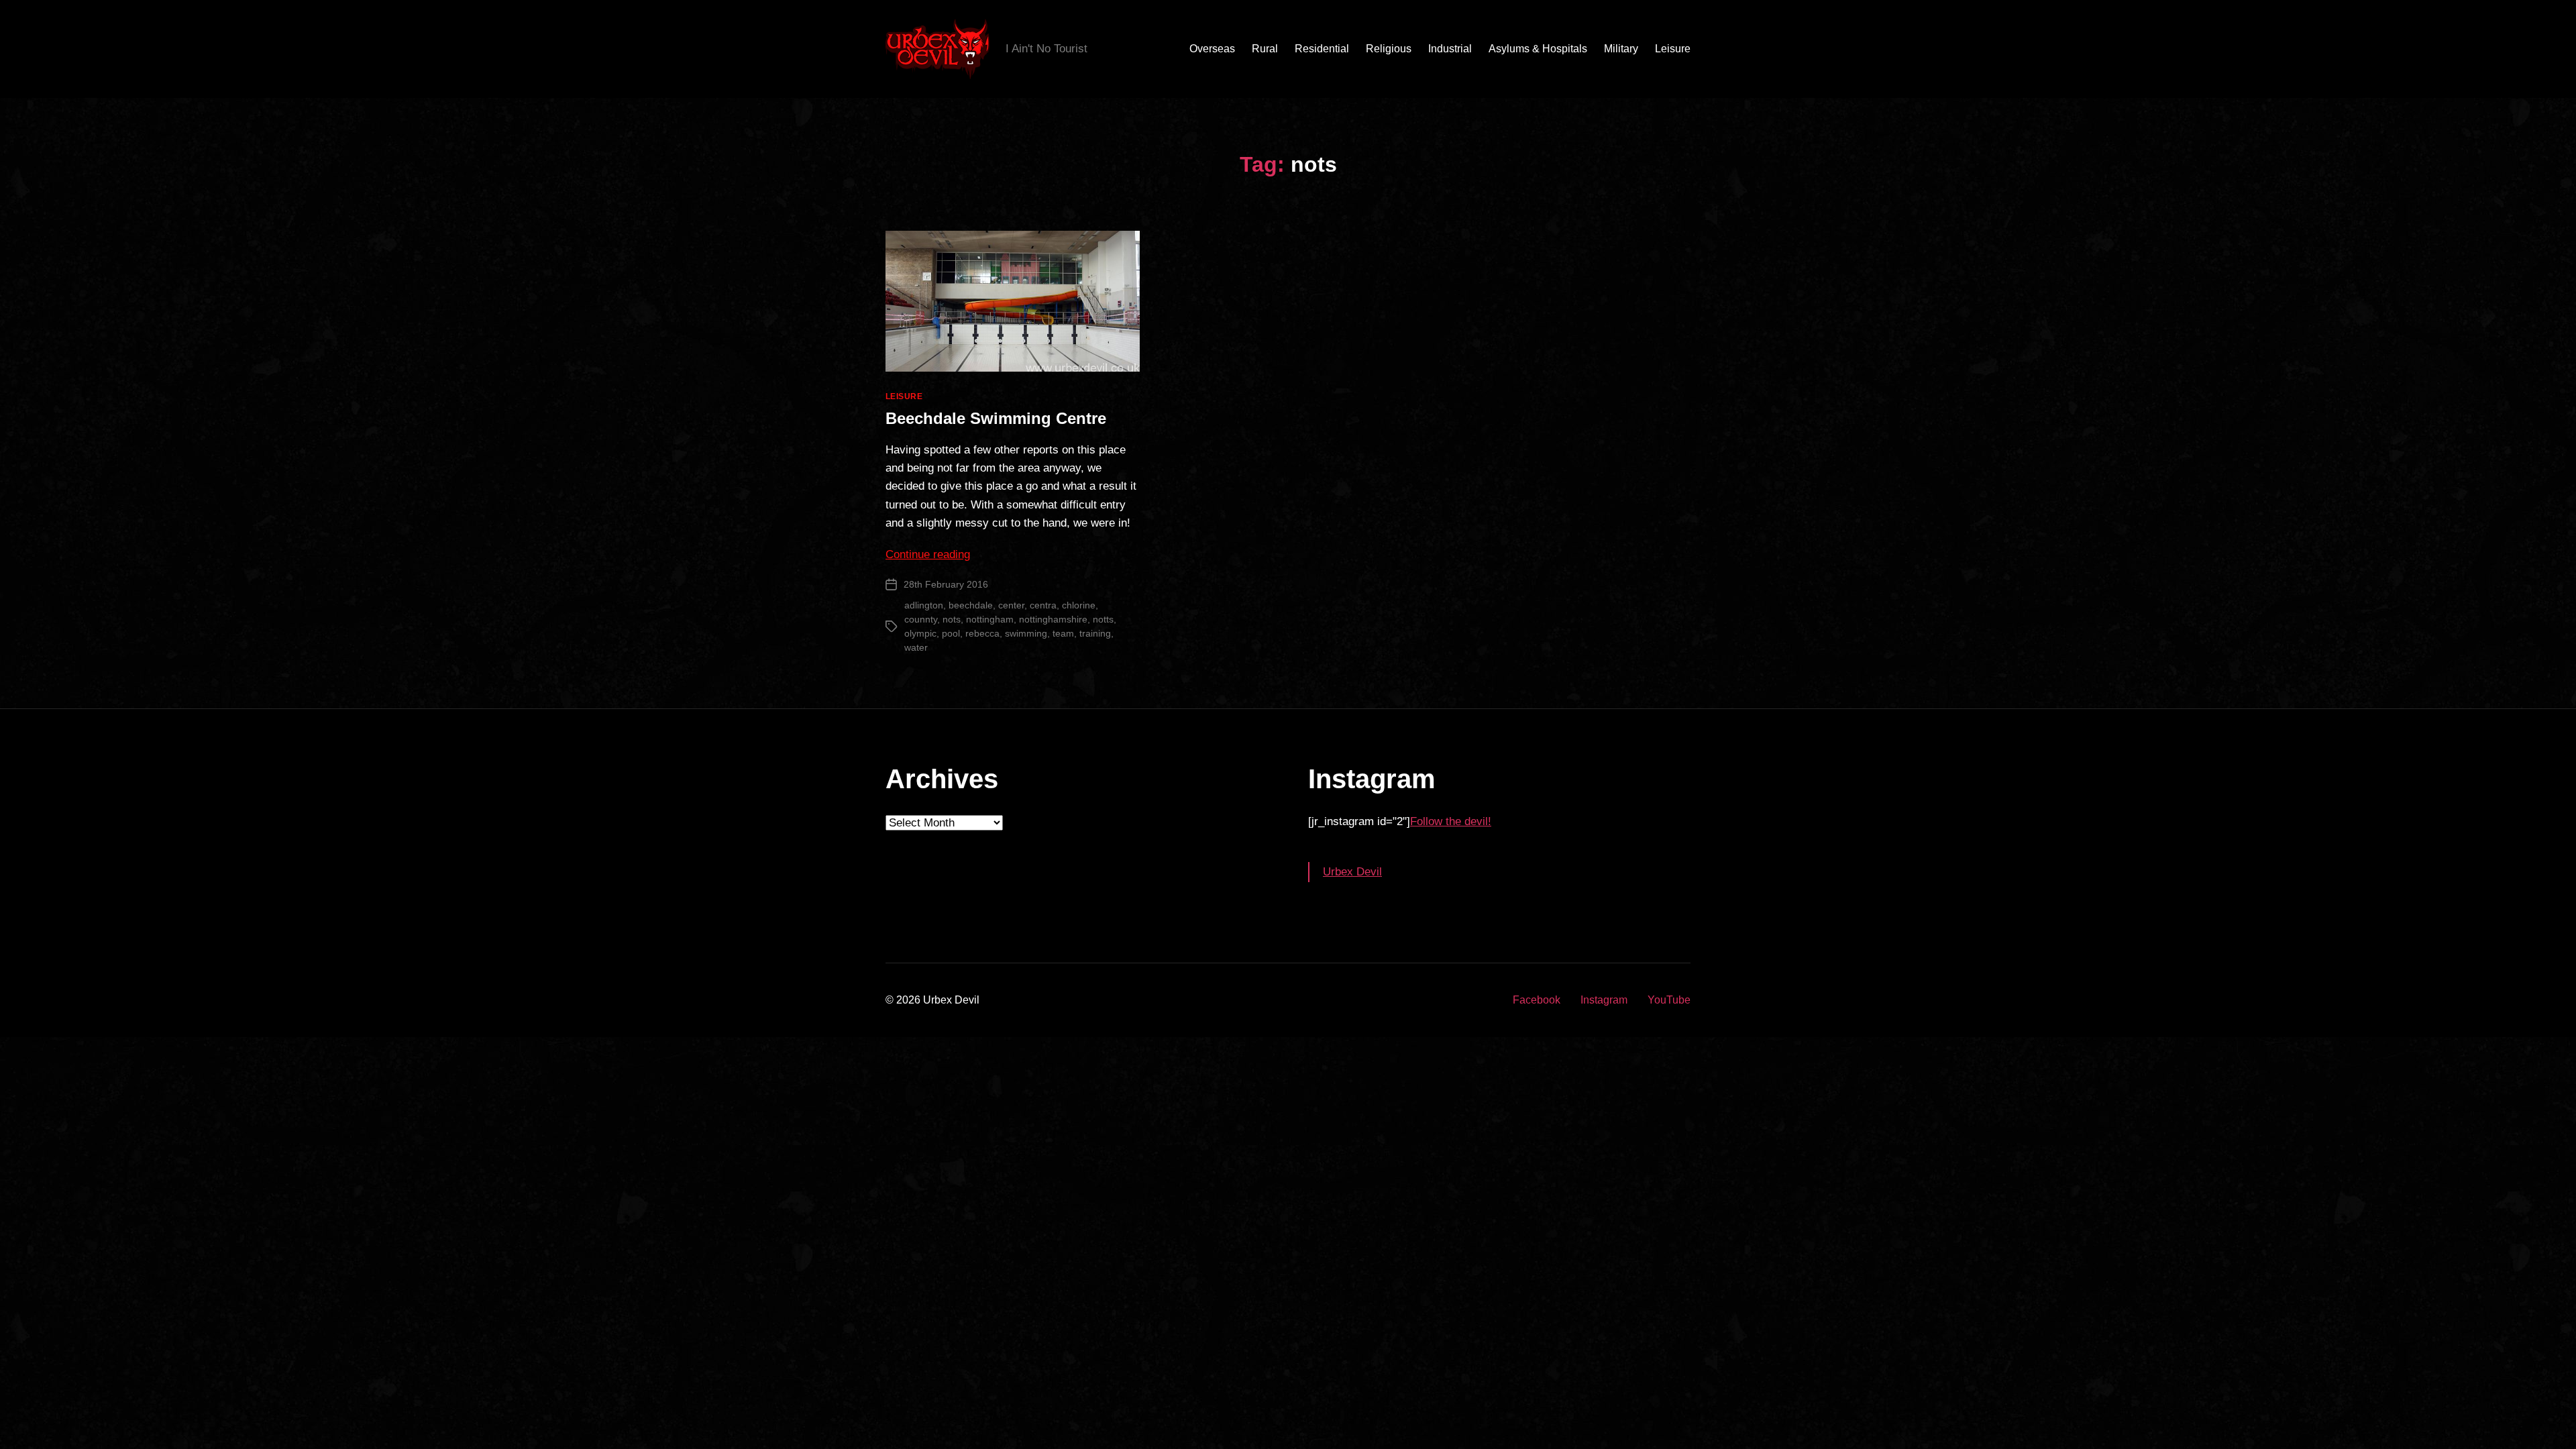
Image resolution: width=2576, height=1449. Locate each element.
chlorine (1079, 605)
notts (1103, 619)
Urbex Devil (1352, 872)
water (916, 647)
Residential (1322, 49)
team (1063, 633)
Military (1621, 49)
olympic (920, 633)
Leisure (1673, 49)
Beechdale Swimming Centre (996, 418)
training (1095, 633)
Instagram (1604, 1000)
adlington (924, 605)
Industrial (1450, 49)
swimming (1026, 633)
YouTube (1669, 1000)
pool (951, 633)
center (1011, 605)
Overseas (1212, 49)
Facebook (1537, 1000)
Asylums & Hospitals (1538, 49)
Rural (1265, 49)
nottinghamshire (1053, 619)
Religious (1389, 49)
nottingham (990, 619)
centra (1043, 605)
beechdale (971, 605)
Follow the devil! (1451, 821)
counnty (921, 619)
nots (952, 619)
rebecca (982, 633)
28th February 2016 (946, 584)
